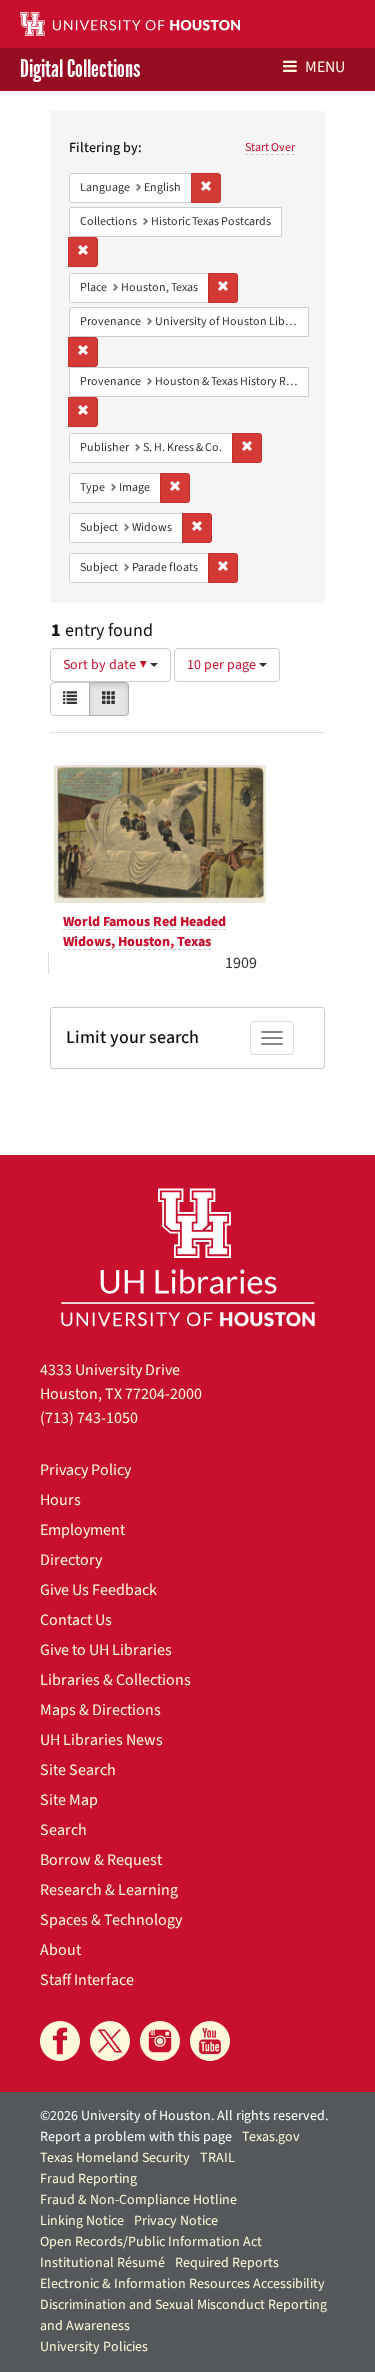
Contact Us (76, 1620)
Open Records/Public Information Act (151, 2242)
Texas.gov (271, 2137)
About (60, 1950)
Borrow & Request (101, 1860)
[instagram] (160, 2041)
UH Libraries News (101, 1740)
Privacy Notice (176, 2221)
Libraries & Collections (115, 1680)
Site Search (78, 1770)
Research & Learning (109, 1890)
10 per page (223, 665)
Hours (60, 1500)
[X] (110, 2041)
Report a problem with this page (136, 2137)
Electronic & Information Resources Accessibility (182, 2284)
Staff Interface (87, 1980)
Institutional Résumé (102, 2263)
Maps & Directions (100, 1710)
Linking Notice (82, 2221)
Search (63, 1830)
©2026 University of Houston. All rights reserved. (184, 2116)
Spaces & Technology (111, 1920)
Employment (82, 1530)
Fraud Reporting (88, 2179)
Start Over (270, 147)
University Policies (94, 2347)
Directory (71, 1560)
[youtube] (210, 2041)
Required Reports (227, 2263)
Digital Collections (80, 69)
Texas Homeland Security (115, 2158)
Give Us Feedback (98, 1590)
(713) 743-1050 (89, 1418)
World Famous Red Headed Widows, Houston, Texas (144, 932)
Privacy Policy (85, 1470)
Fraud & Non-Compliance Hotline (138, 2200)
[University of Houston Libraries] (188, 1256)
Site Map (69, 1800)
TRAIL (217, 2158)
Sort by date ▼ (106, 665)
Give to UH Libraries (106, 1650)
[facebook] (60, 2041)
